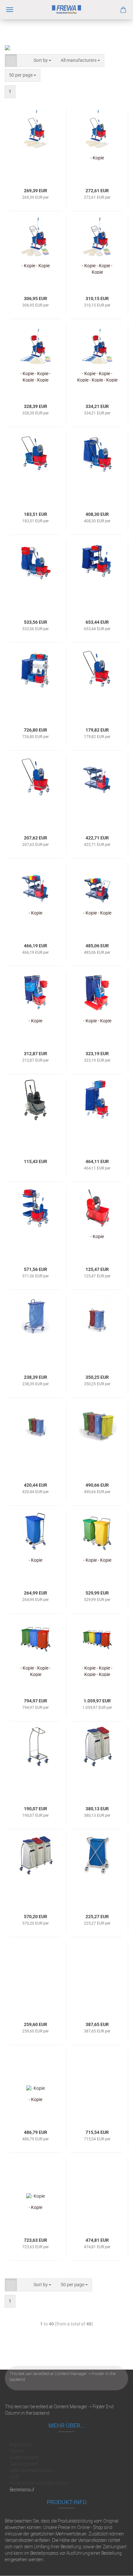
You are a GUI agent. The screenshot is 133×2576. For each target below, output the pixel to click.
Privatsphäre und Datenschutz (39, 2483)
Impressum (21, 2445)
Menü (10, 10)
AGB (14, 2477)
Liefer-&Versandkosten (31, 2470)
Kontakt (17, 2451)
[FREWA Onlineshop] (66, 10)
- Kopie (97, 158)
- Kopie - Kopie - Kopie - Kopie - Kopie (97, 376)
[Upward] (115, 2566)
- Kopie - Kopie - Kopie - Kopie (36, 376)
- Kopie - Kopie (36, 266)
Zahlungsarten (24, 2464)
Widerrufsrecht (24, 2458)
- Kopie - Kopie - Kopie (97, 269)
